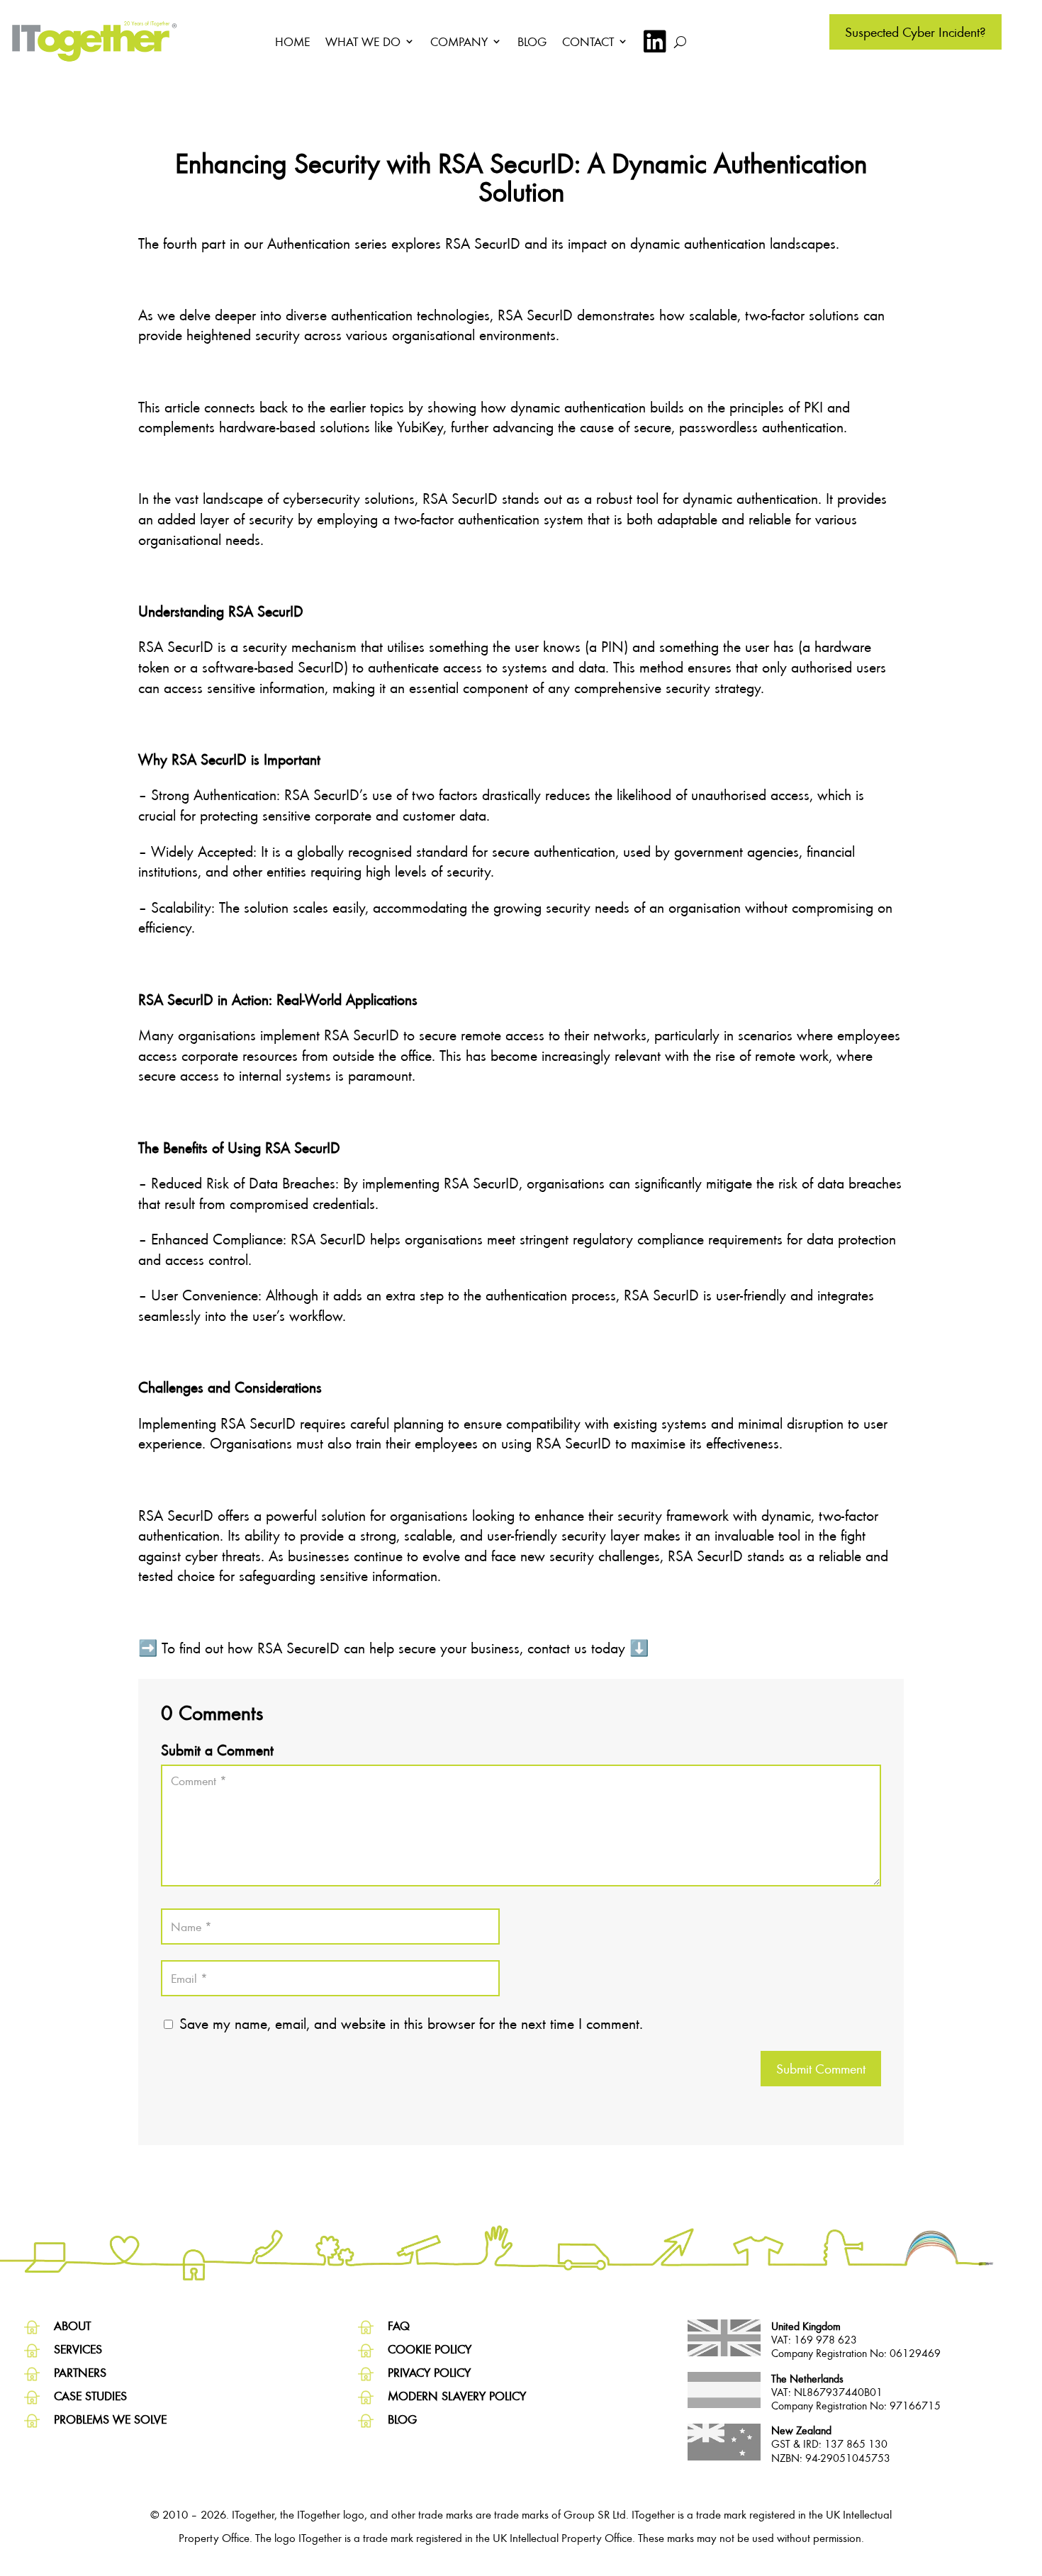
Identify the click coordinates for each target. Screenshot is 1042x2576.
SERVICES (78, 2349)
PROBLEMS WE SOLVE (110, 2419)
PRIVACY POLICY (429, 2372)
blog (402, 2419)
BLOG (532, 41)
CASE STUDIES (90, 2396)
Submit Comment (821, 2068)
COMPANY (459, 41)
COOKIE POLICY (430, 2349)
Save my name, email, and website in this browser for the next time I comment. (411, 2023)
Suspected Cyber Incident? (915, 32)
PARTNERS (80, 2372)
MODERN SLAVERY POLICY (457, 2396)
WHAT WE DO (363, 41)
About (72, 2325)
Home (292, 41)
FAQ (399, 2325)
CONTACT (588, 41)
